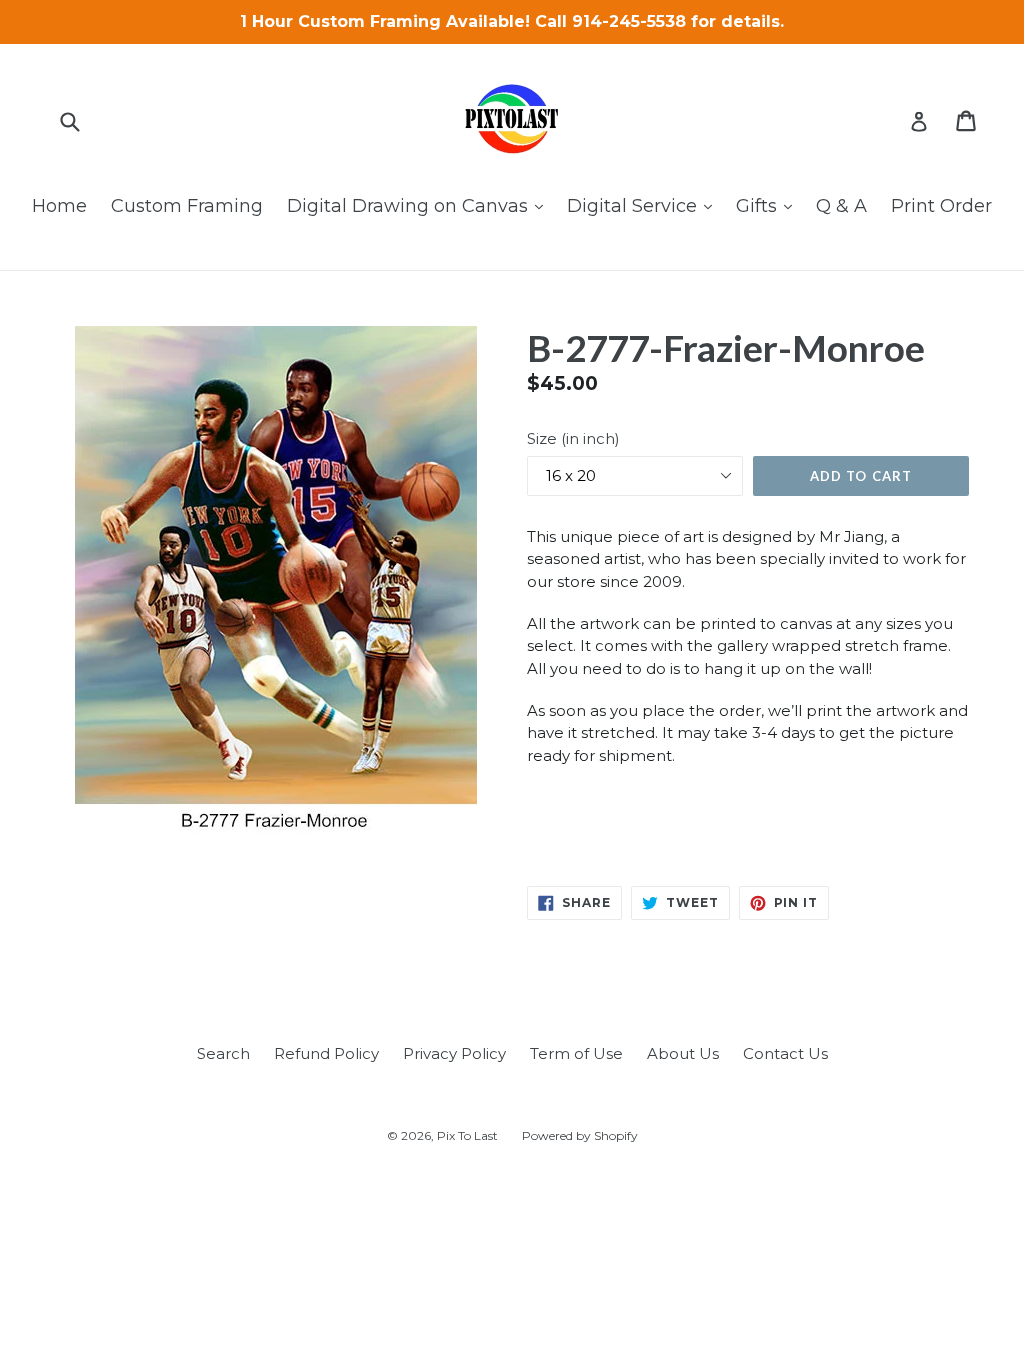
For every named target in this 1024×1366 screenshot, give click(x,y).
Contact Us (785, 1053)
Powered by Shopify (580, 1135)
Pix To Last (467, 1135)
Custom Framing (187, 206)
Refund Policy (326, 1053)
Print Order (941, 206)
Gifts (769, 205)
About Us (683, 1053)
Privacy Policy (454, 1053)
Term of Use (576, 1053)
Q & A (841, 206)
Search (223, 1053)
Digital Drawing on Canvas (420, 205)
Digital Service (644, 205)
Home (59, 206)
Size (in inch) (573, 438)
